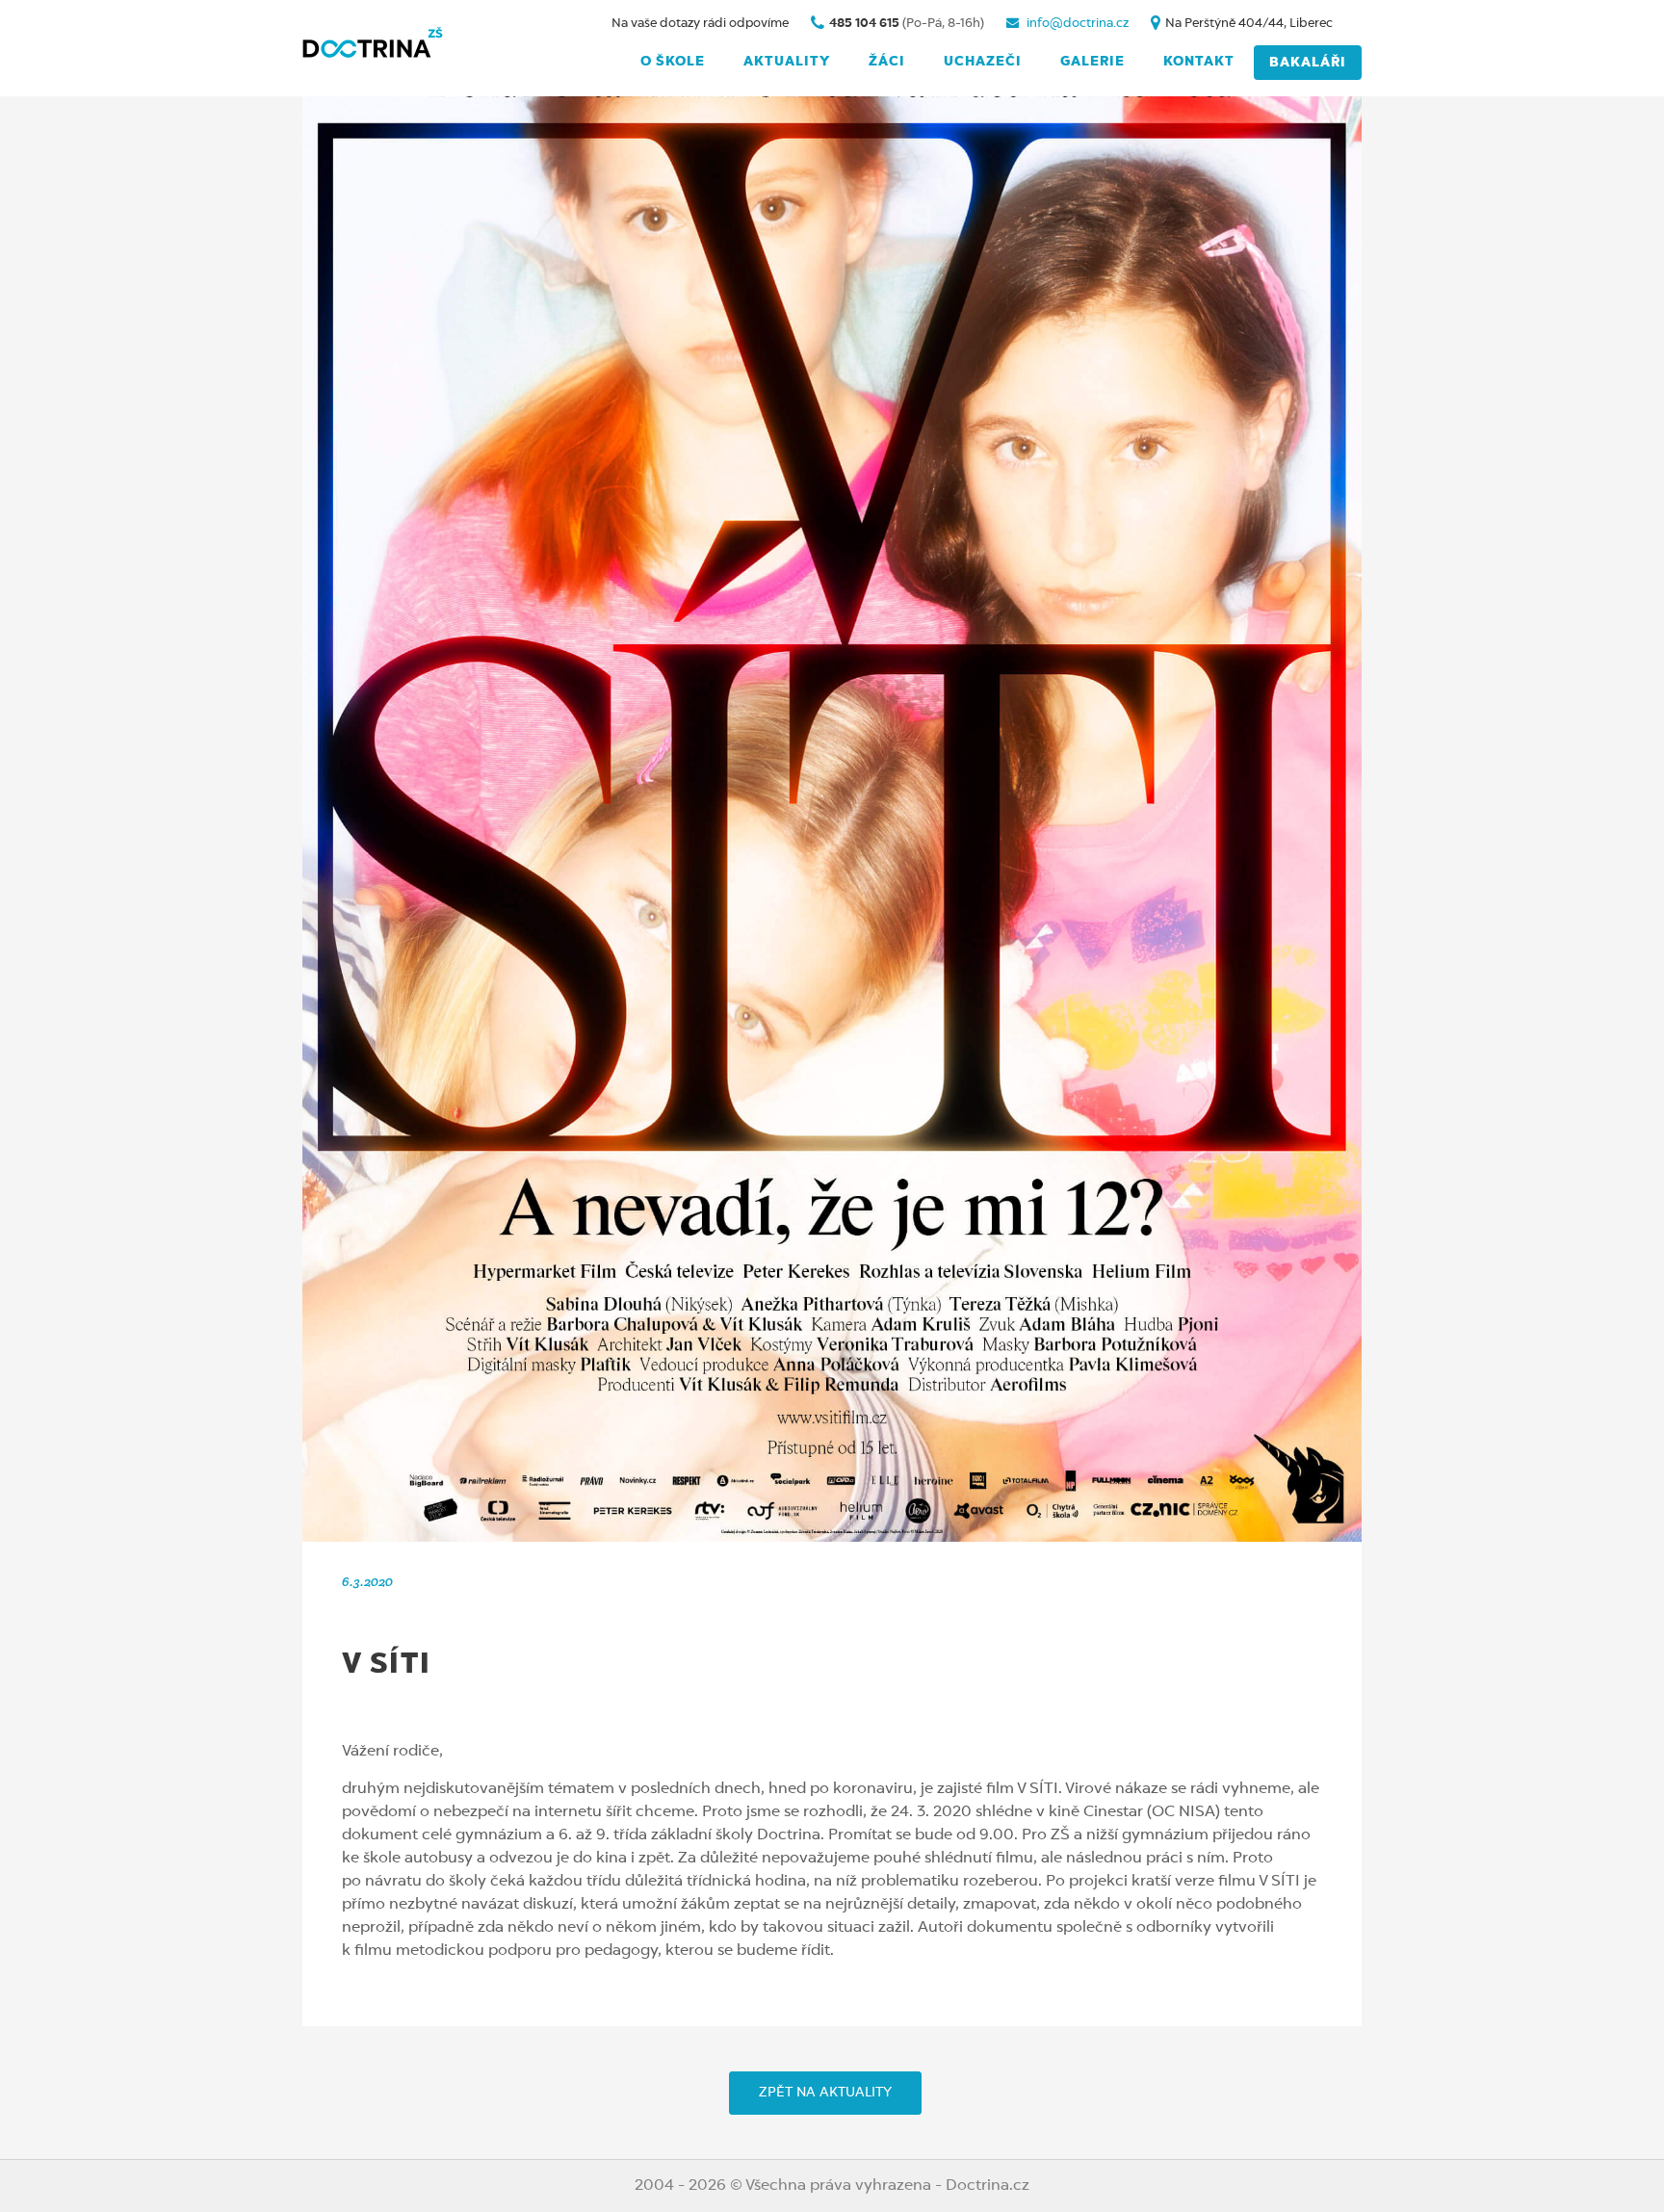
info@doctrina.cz (1076, 24)
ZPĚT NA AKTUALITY (825, 2093)
